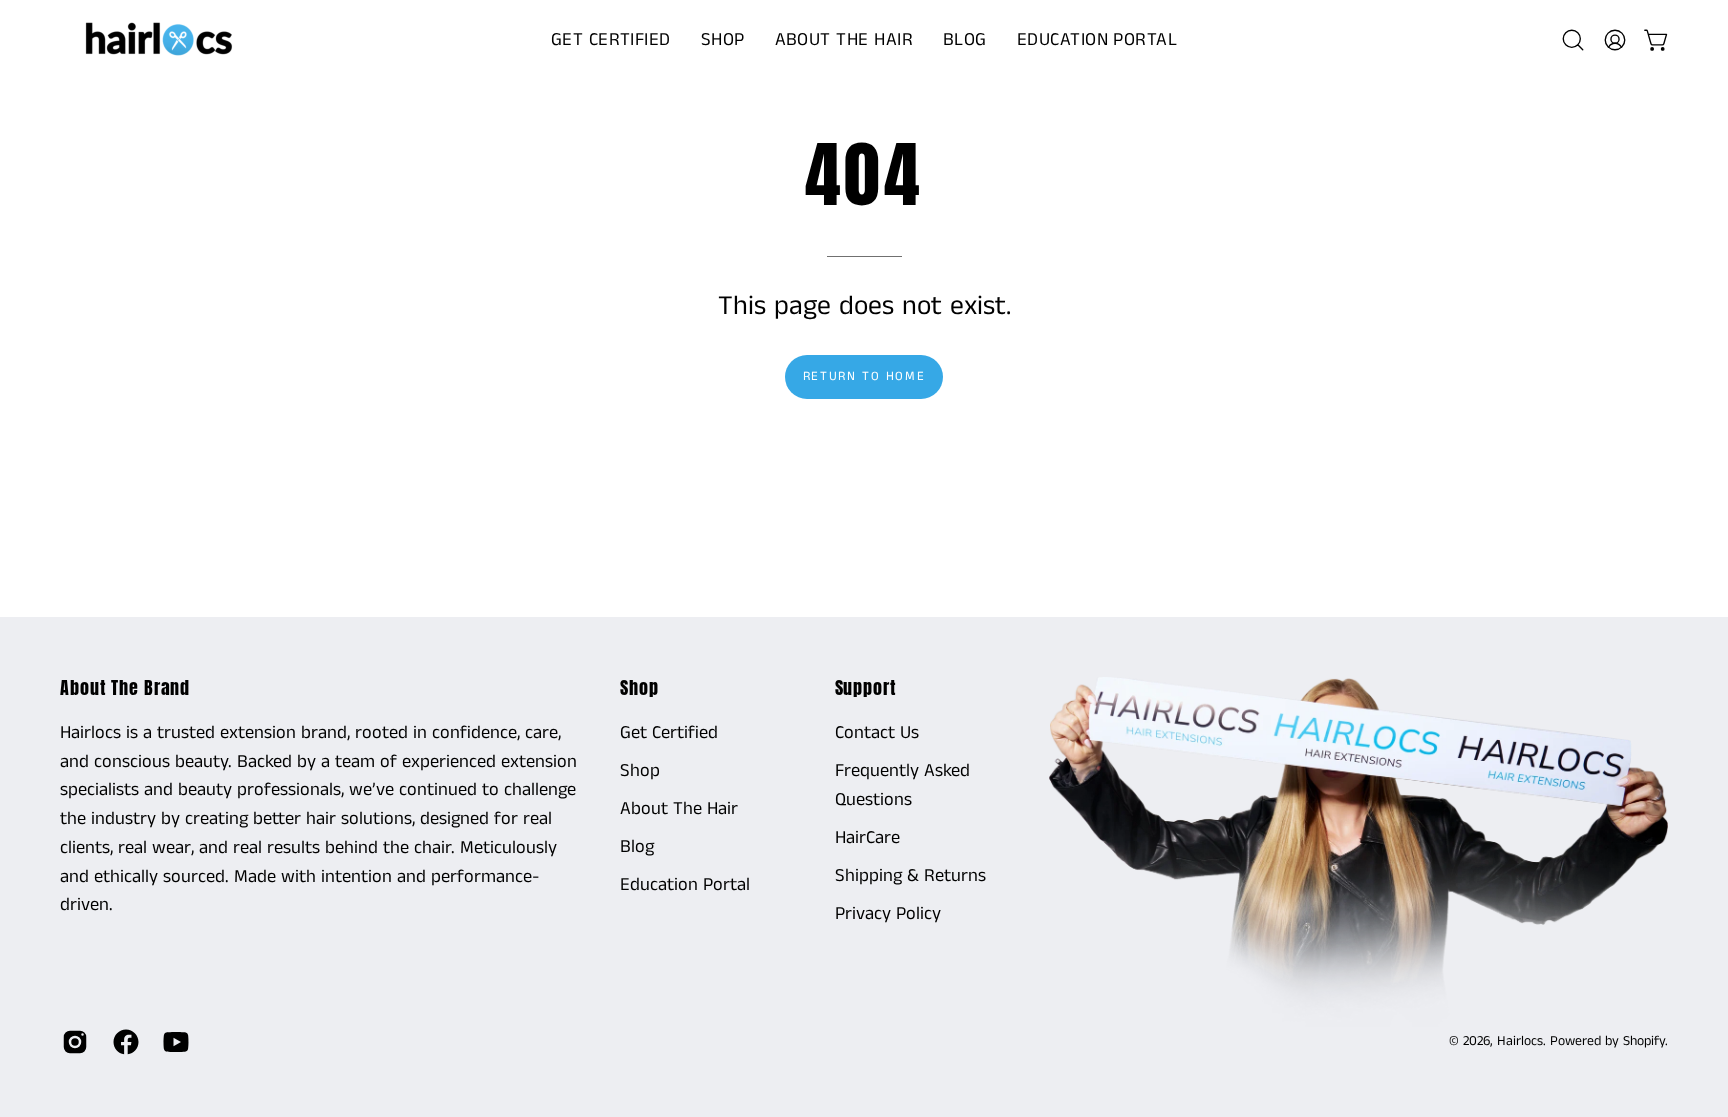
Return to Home (864, 376)
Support (866, 688)
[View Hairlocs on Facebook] (123, 1042)
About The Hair (679, 809)
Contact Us (877, 733)
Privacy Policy (888, 913)
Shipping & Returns (910, 876)
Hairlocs (1520, 1041)
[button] (723, 40)
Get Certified (669, 733)
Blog (637, 847)
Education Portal (685, 885)
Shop (639, 688)
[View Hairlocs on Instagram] (72, 1042)
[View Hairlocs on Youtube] (173, 1042)
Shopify (1644, 1041)
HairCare (867, 838)
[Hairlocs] (160, 40)
